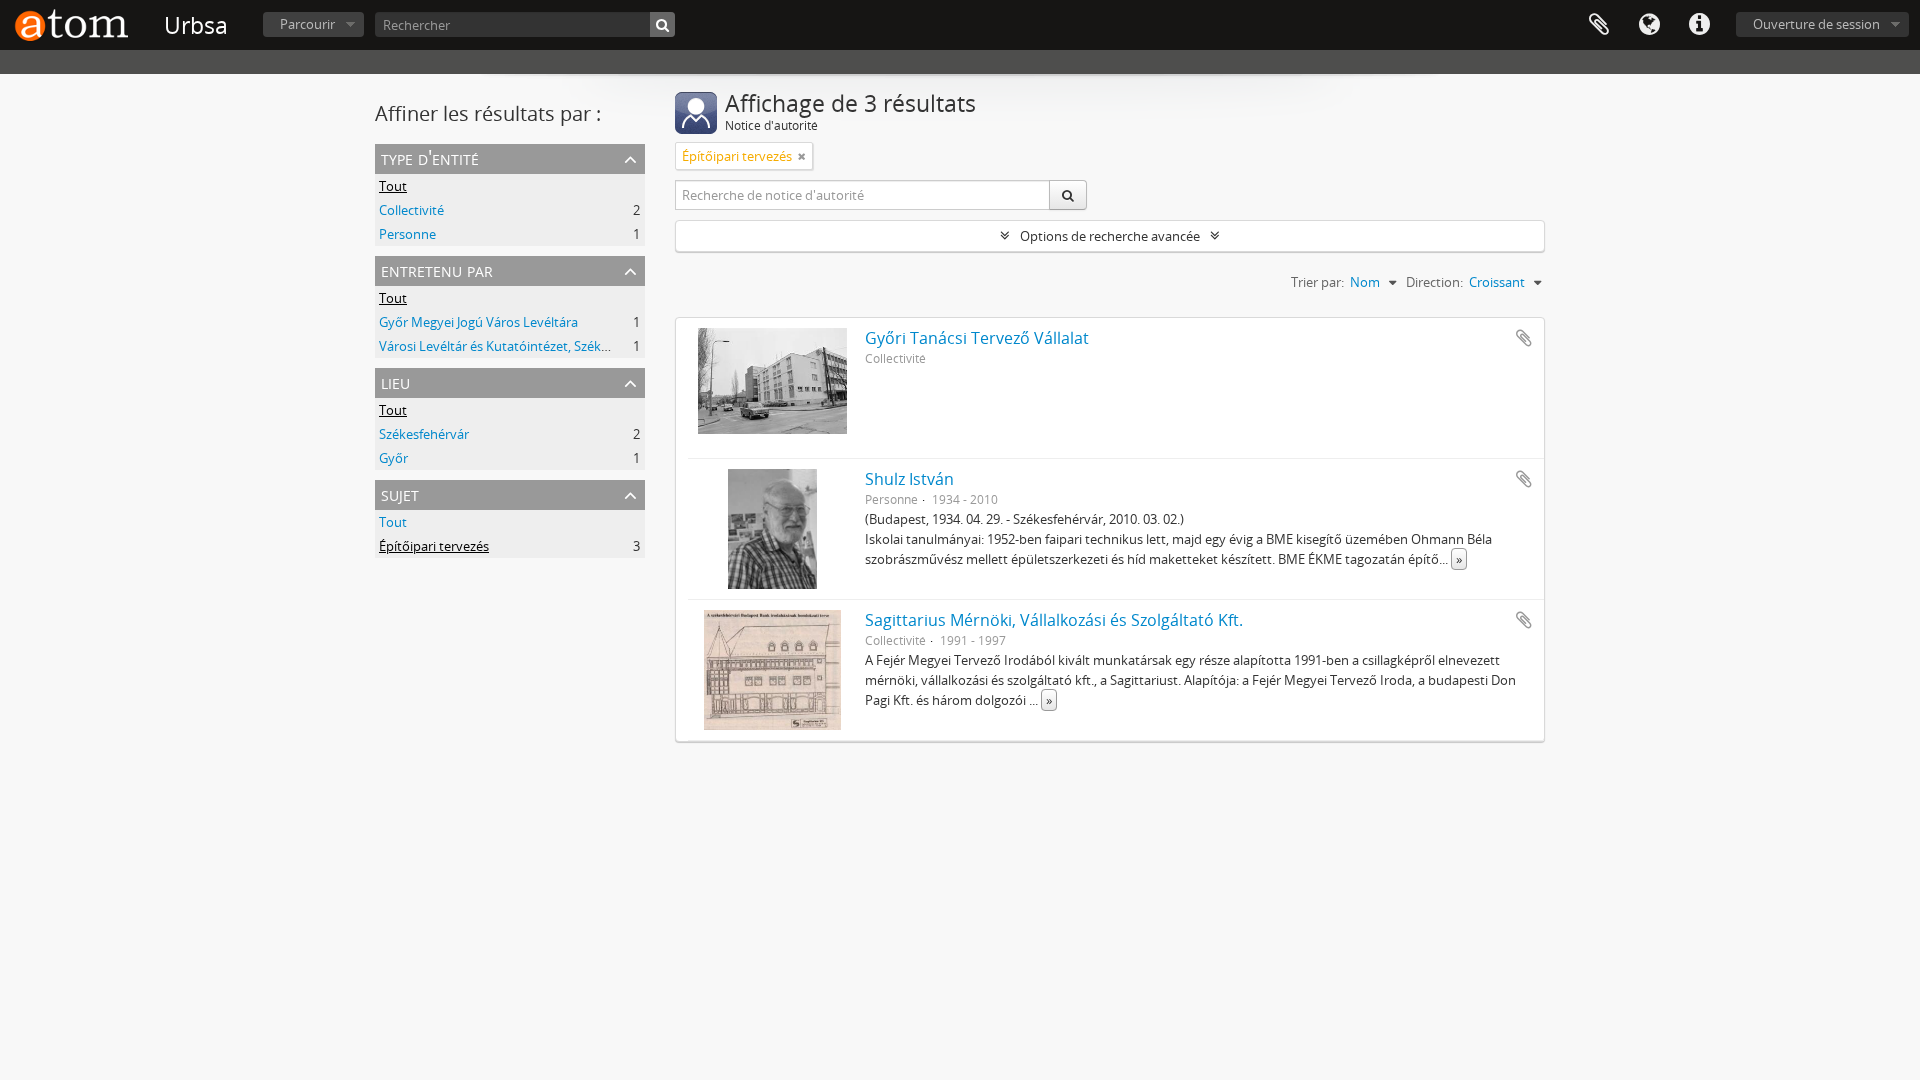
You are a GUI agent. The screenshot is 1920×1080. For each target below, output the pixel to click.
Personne (407, 234)
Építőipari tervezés (434, 546)
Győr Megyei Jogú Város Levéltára (478, 322)
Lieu (395, 381)
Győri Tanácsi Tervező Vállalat (977, 338)
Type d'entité (430, 157)
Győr (393, 458)
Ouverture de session (1816, 24)
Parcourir (307, 24)
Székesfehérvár (424, 434)
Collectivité (411, 210)
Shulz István (909, 479)
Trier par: (1317, 282)
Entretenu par (437, 269)
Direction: (1434, 282)
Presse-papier (1599, 25)
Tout (393, 186)
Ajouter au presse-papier (1524, 338)
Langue (1649, 25)
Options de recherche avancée (1110, 236)
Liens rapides (1699, 25)
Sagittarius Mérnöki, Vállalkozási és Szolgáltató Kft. (1054, 620)
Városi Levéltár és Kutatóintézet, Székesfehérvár (521, 346)
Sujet (400, 493)
